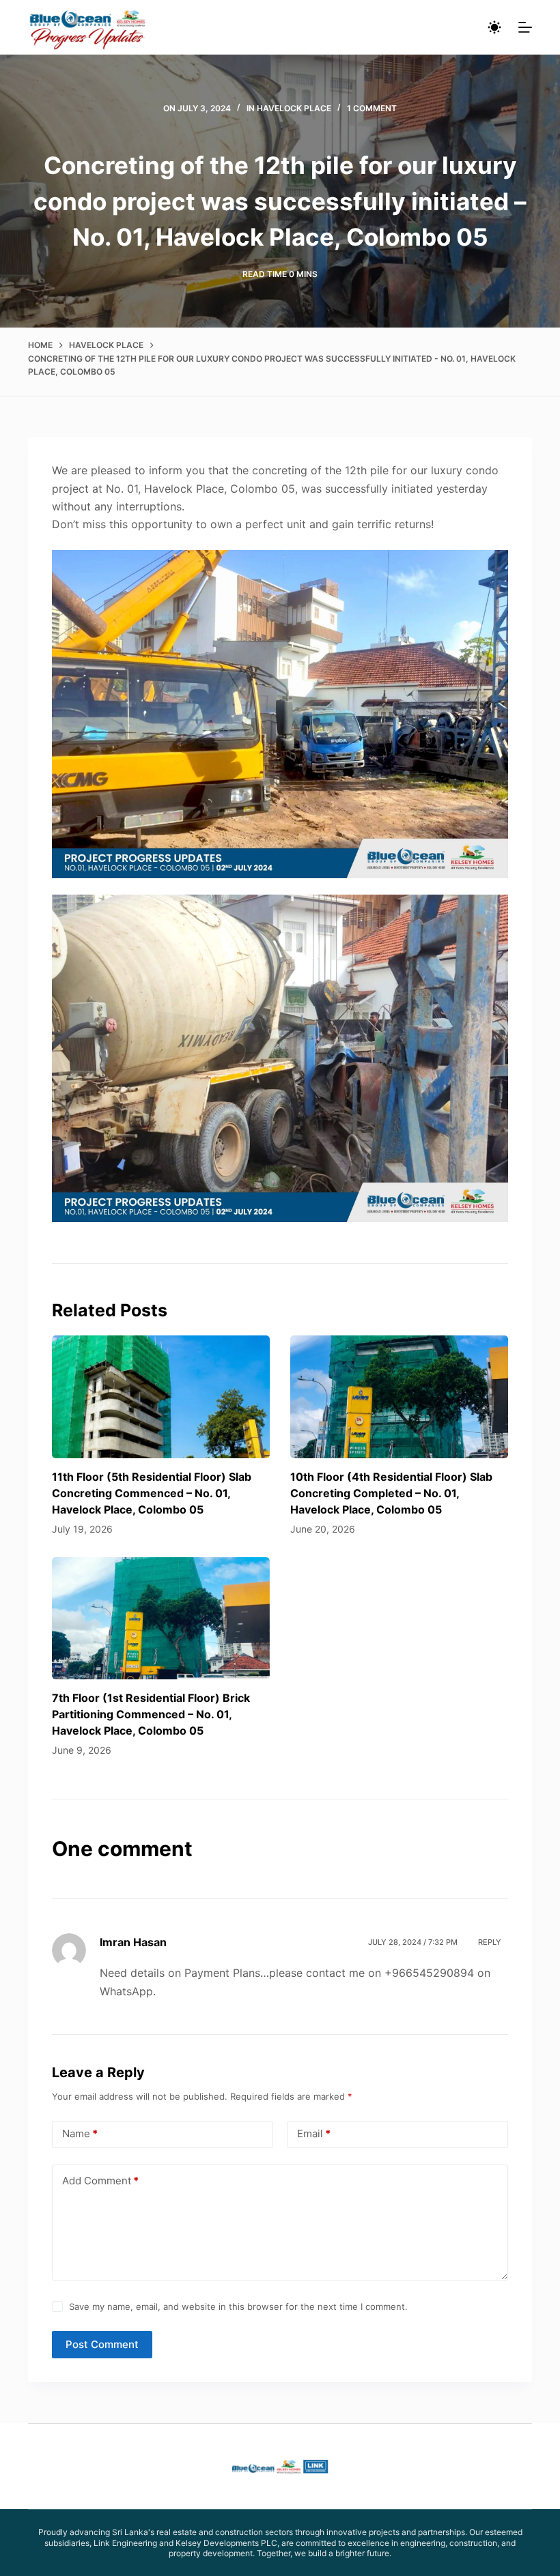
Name (80, 2133)
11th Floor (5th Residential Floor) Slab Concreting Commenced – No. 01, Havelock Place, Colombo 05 (152, 1493)
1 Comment (372, 108)
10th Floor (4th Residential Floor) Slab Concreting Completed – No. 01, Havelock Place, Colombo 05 (391, 1493)
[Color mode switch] (494, 27)
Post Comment (102, 2344)
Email (314, 2133)
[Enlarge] (490, 568)
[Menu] (525, 27)
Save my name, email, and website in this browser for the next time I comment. (238, 2306)
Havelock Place (294, 108)
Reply (490, 1942)
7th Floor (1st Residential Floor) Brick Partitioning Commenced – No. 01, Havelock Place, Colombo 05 (151, 1714)
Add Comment (100, 2181)
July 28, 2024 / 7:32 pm (413, 1942)
